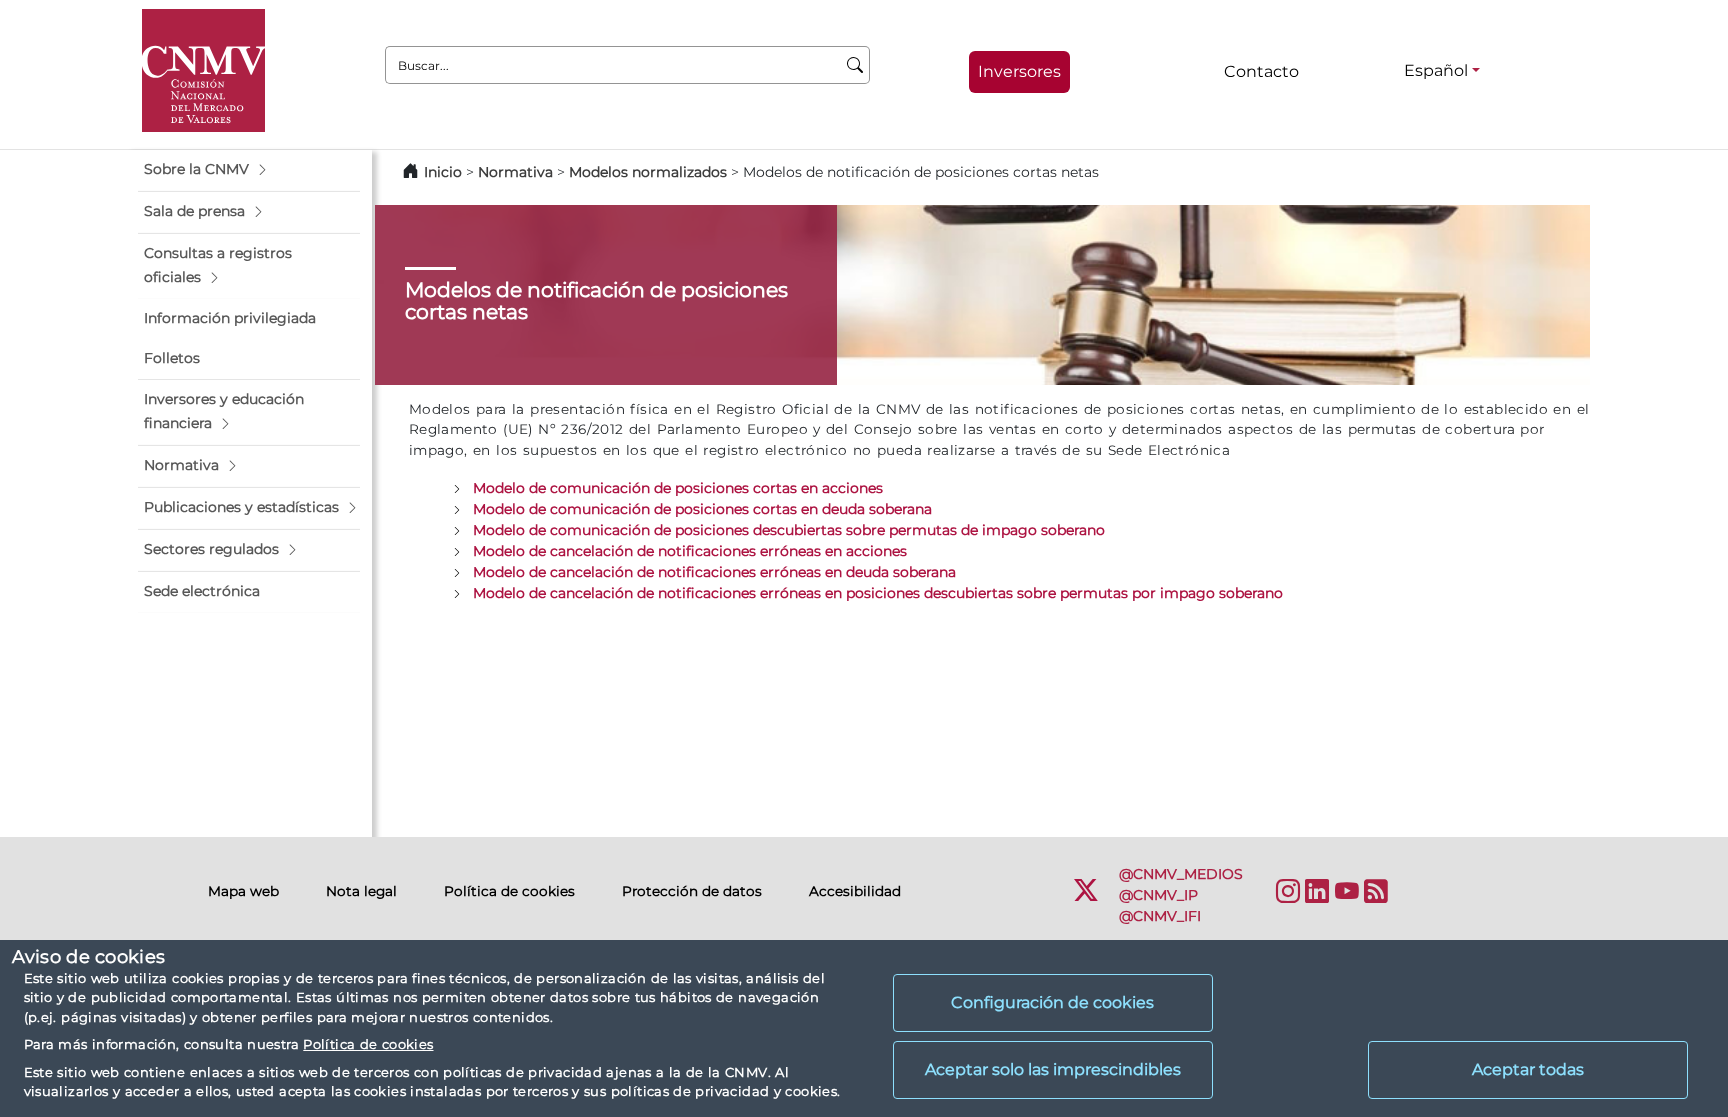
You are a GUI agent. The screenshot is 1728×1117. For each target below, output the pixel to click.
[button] (249, 170)
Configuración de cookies (1052, 1002)
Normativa (515, 172)
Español (1436, 70)
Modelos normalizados (648, 172)
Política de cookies (368, 1044)
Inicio (443, 172)
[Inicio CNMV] (203, 70)
